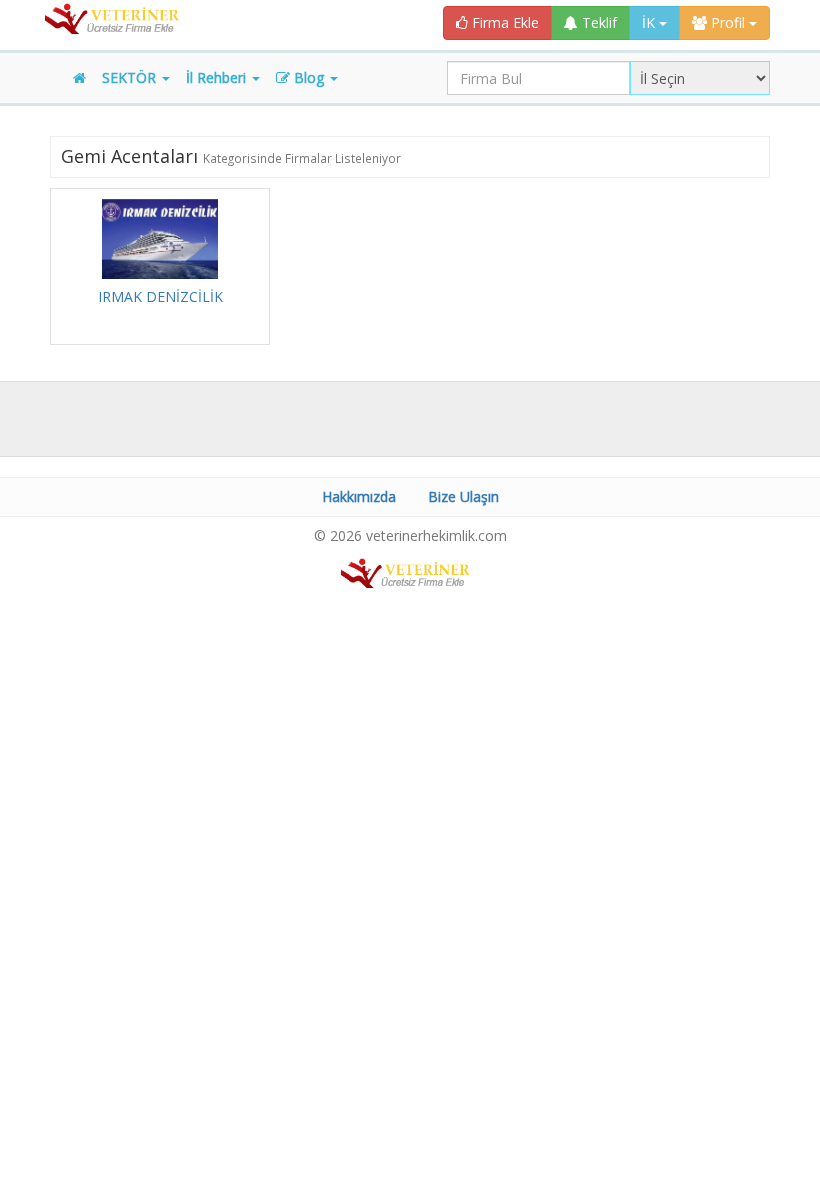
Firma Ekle (503, 22)
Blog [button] (309, 77)
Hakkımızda (359, 496)
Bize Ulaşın (463, 496)
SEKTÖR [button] (131, 77)
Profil (728, 22)
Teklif (597, 22)
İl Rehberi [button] (218, 77)
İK (650, 22)
